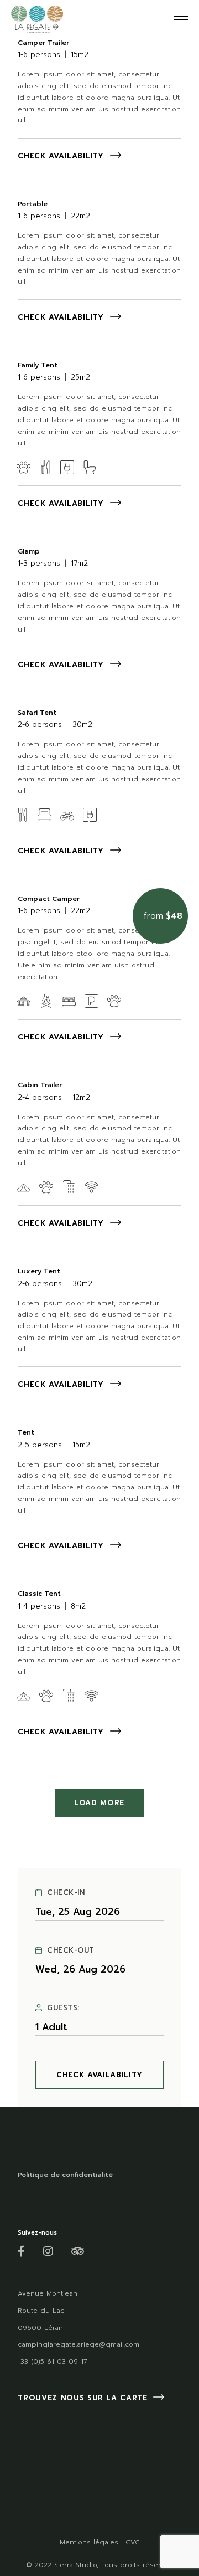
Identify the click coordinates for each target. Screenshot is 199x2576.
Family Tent (38, 365)
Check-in (66, 1893)
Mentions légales (89, 2542)
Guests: (63, 2008)
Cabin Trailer (40, 1085)
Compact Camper (49, 899)
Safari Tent (37, 713)
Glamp (29, 551)
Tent (26, 1432)
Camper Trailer (43, 43)
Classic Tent (39, 1594)
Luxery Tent (39, 1271)
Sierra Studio (75, 2565)
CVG (133, 2542)
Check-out (71, 1950)
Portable (33, 204)
